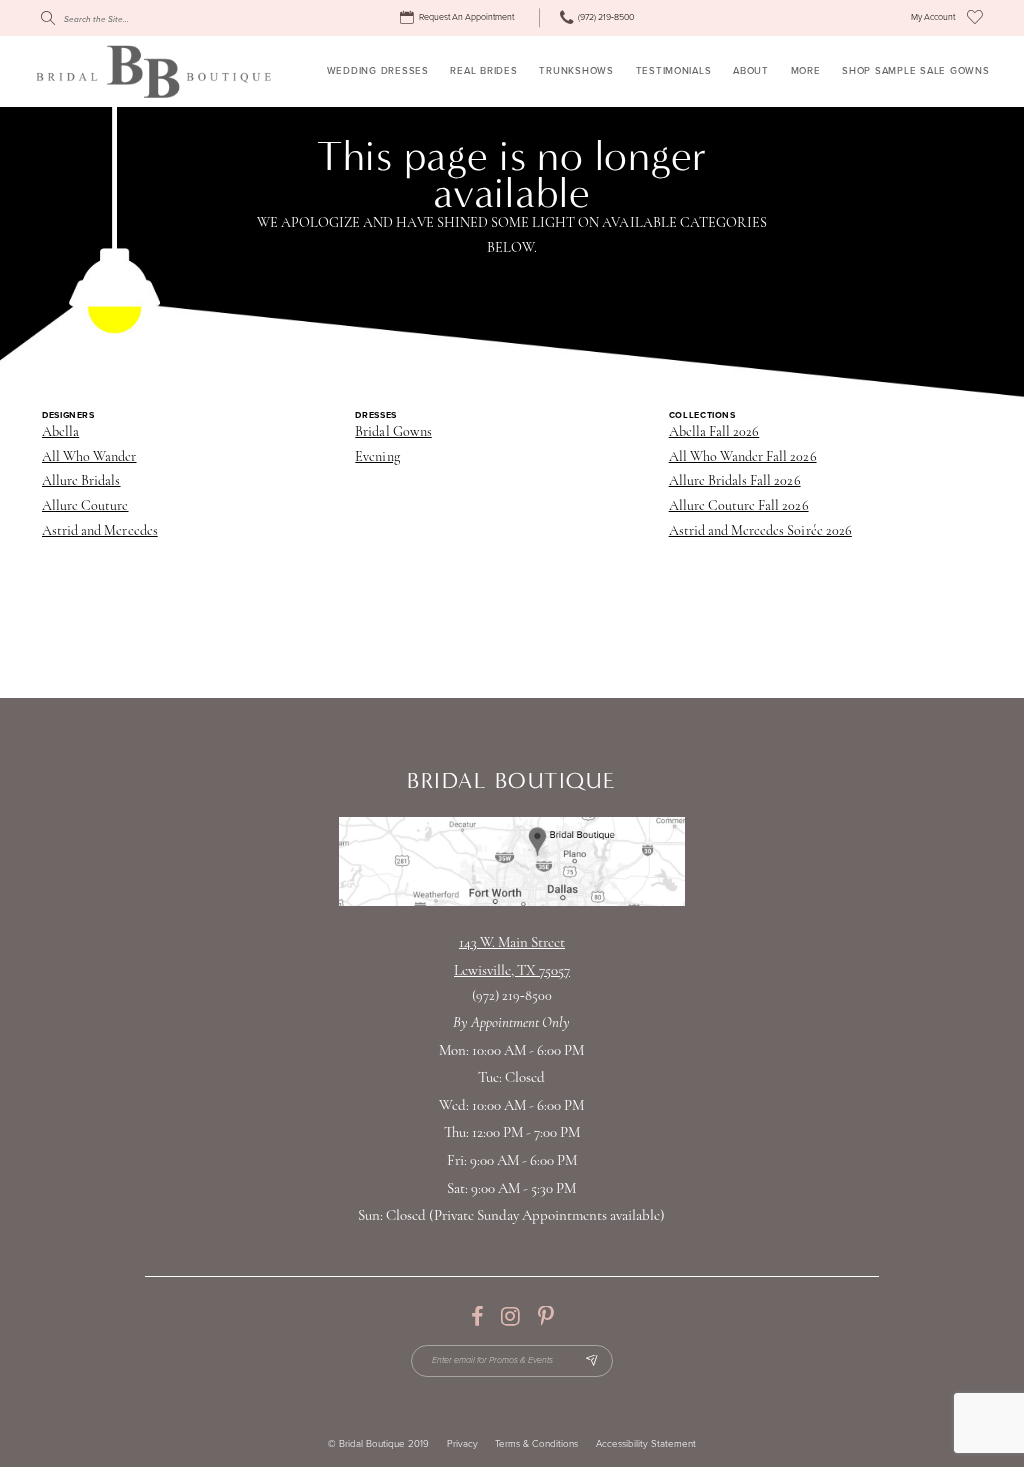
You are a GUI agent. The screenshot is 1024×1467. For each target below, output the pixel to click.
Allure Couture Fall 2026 (739, 506)
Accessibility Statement (646, 1444)
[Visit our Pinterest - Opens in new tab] (545, 1317)
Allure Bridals (81, 481)
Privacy (462, 1444)
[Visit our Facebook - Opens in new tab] (477, 1317)
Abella (60, 432)
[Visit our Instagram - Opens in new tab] (510, 1317)
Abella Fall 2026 (714, 432)
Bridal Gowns (393, 432)
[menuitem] (459, 18)
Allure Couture (85, 506)
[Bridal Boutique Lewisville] (153, 71)
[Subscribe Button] (591, 1361)
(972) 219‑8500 (512, 996)
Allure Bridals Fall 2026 (735, 481)
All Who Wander (89, 457)
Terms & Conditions (536, 1444)
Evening (377, 457)
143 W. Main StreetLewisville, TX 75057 (512, 957)
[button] (933, 18)
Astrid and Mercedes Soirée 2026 (760, 531)
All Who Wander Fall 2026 (743, 457)
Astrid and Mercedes (100, 531)
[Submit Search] (47, 18)
